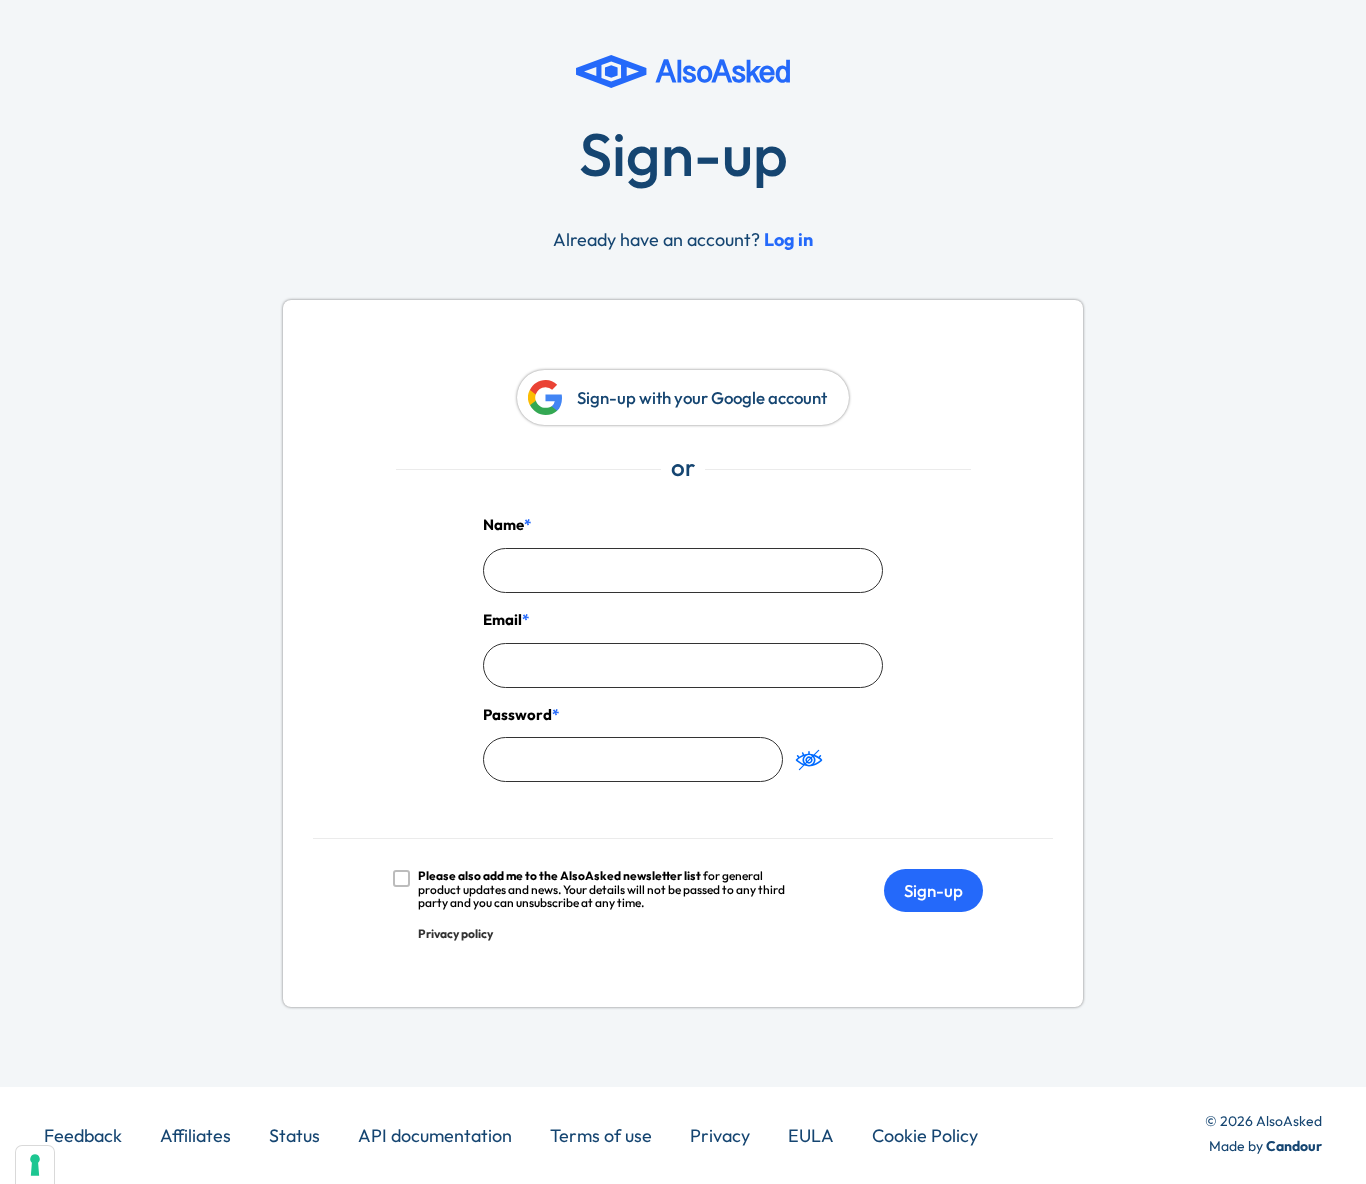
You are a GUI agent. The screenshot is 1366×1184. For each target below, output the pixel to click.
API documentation (435, 1135)
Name (503, 524)
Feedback (83, 1135)
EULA (811, 1135)
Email (502, 619)
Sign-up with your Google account (702, 397)
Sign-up (933, 890)
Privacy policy (455, 933)
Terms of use (601, 1135)
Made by (1265, 1146)
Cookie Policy (925, 1135)
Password (517, 714)
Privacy (720, 1135)
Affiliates (195, 1135)
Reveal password (809, 759)
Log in (788, 239)
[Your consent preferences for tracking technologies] (35, 1165)
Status (294, 1135)
